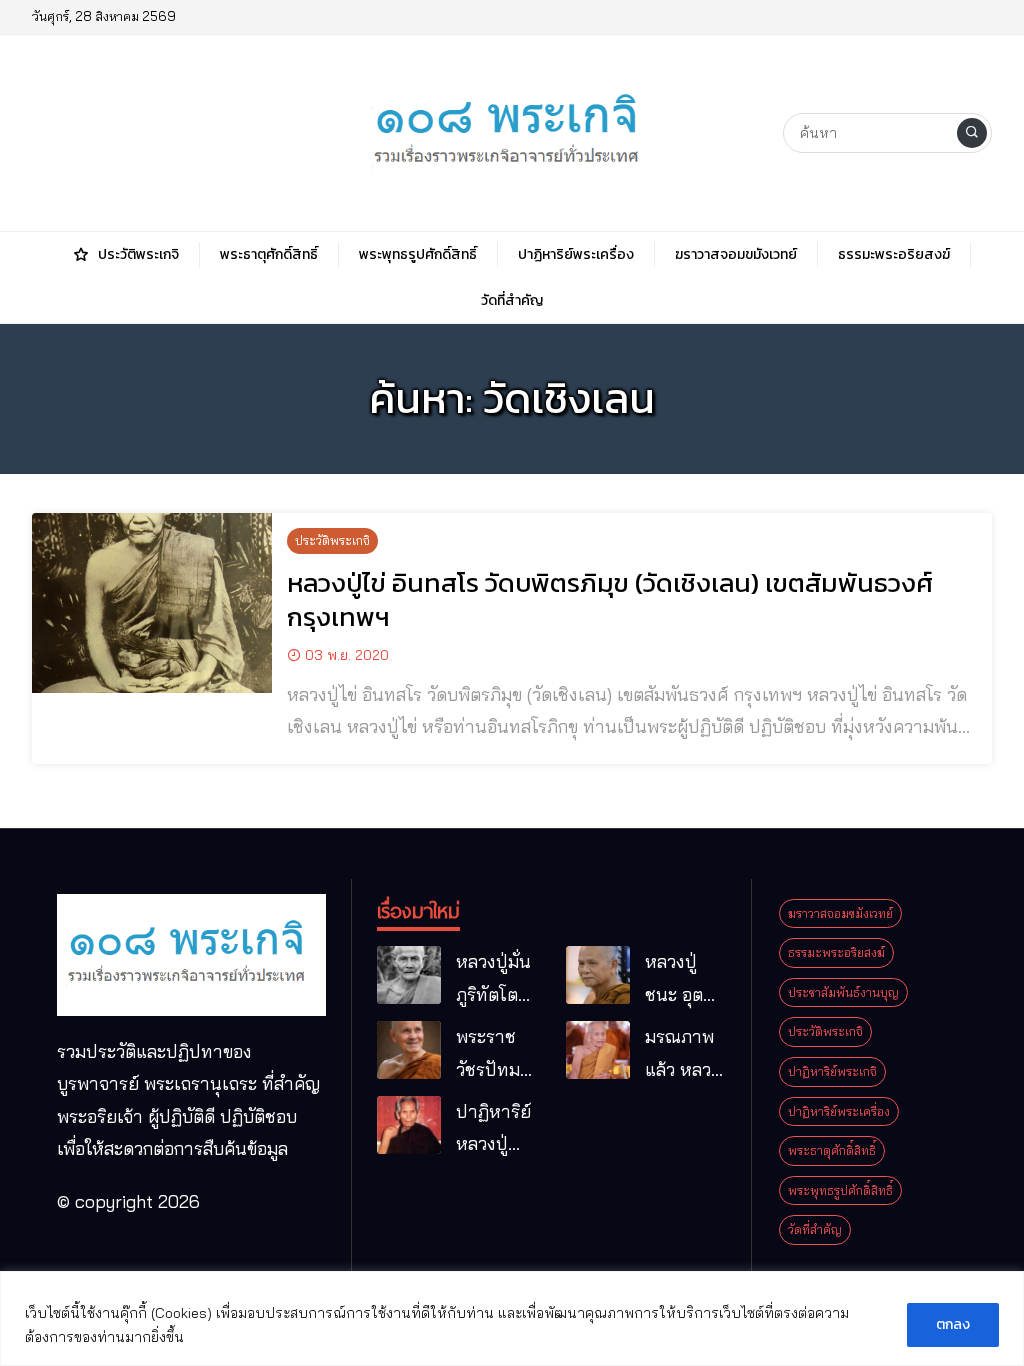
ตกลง (953, 1324)
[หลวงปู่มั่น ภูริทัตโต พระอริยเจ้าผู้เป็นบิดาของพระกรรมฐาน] (409, 975)
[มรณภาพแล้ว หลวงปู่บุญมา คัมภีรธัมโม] (598, 1050)
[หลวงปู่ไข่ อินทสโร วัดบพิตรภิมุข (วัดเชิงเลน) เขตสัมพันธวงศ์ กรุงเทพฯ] (152, 603)
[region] (512, 1318)
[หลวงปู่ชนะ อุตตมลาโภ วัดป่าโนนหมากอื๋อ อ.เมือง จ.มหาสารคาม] (598, 975)
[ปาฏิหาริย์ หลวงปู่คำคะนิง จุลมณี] (409, 1125)
